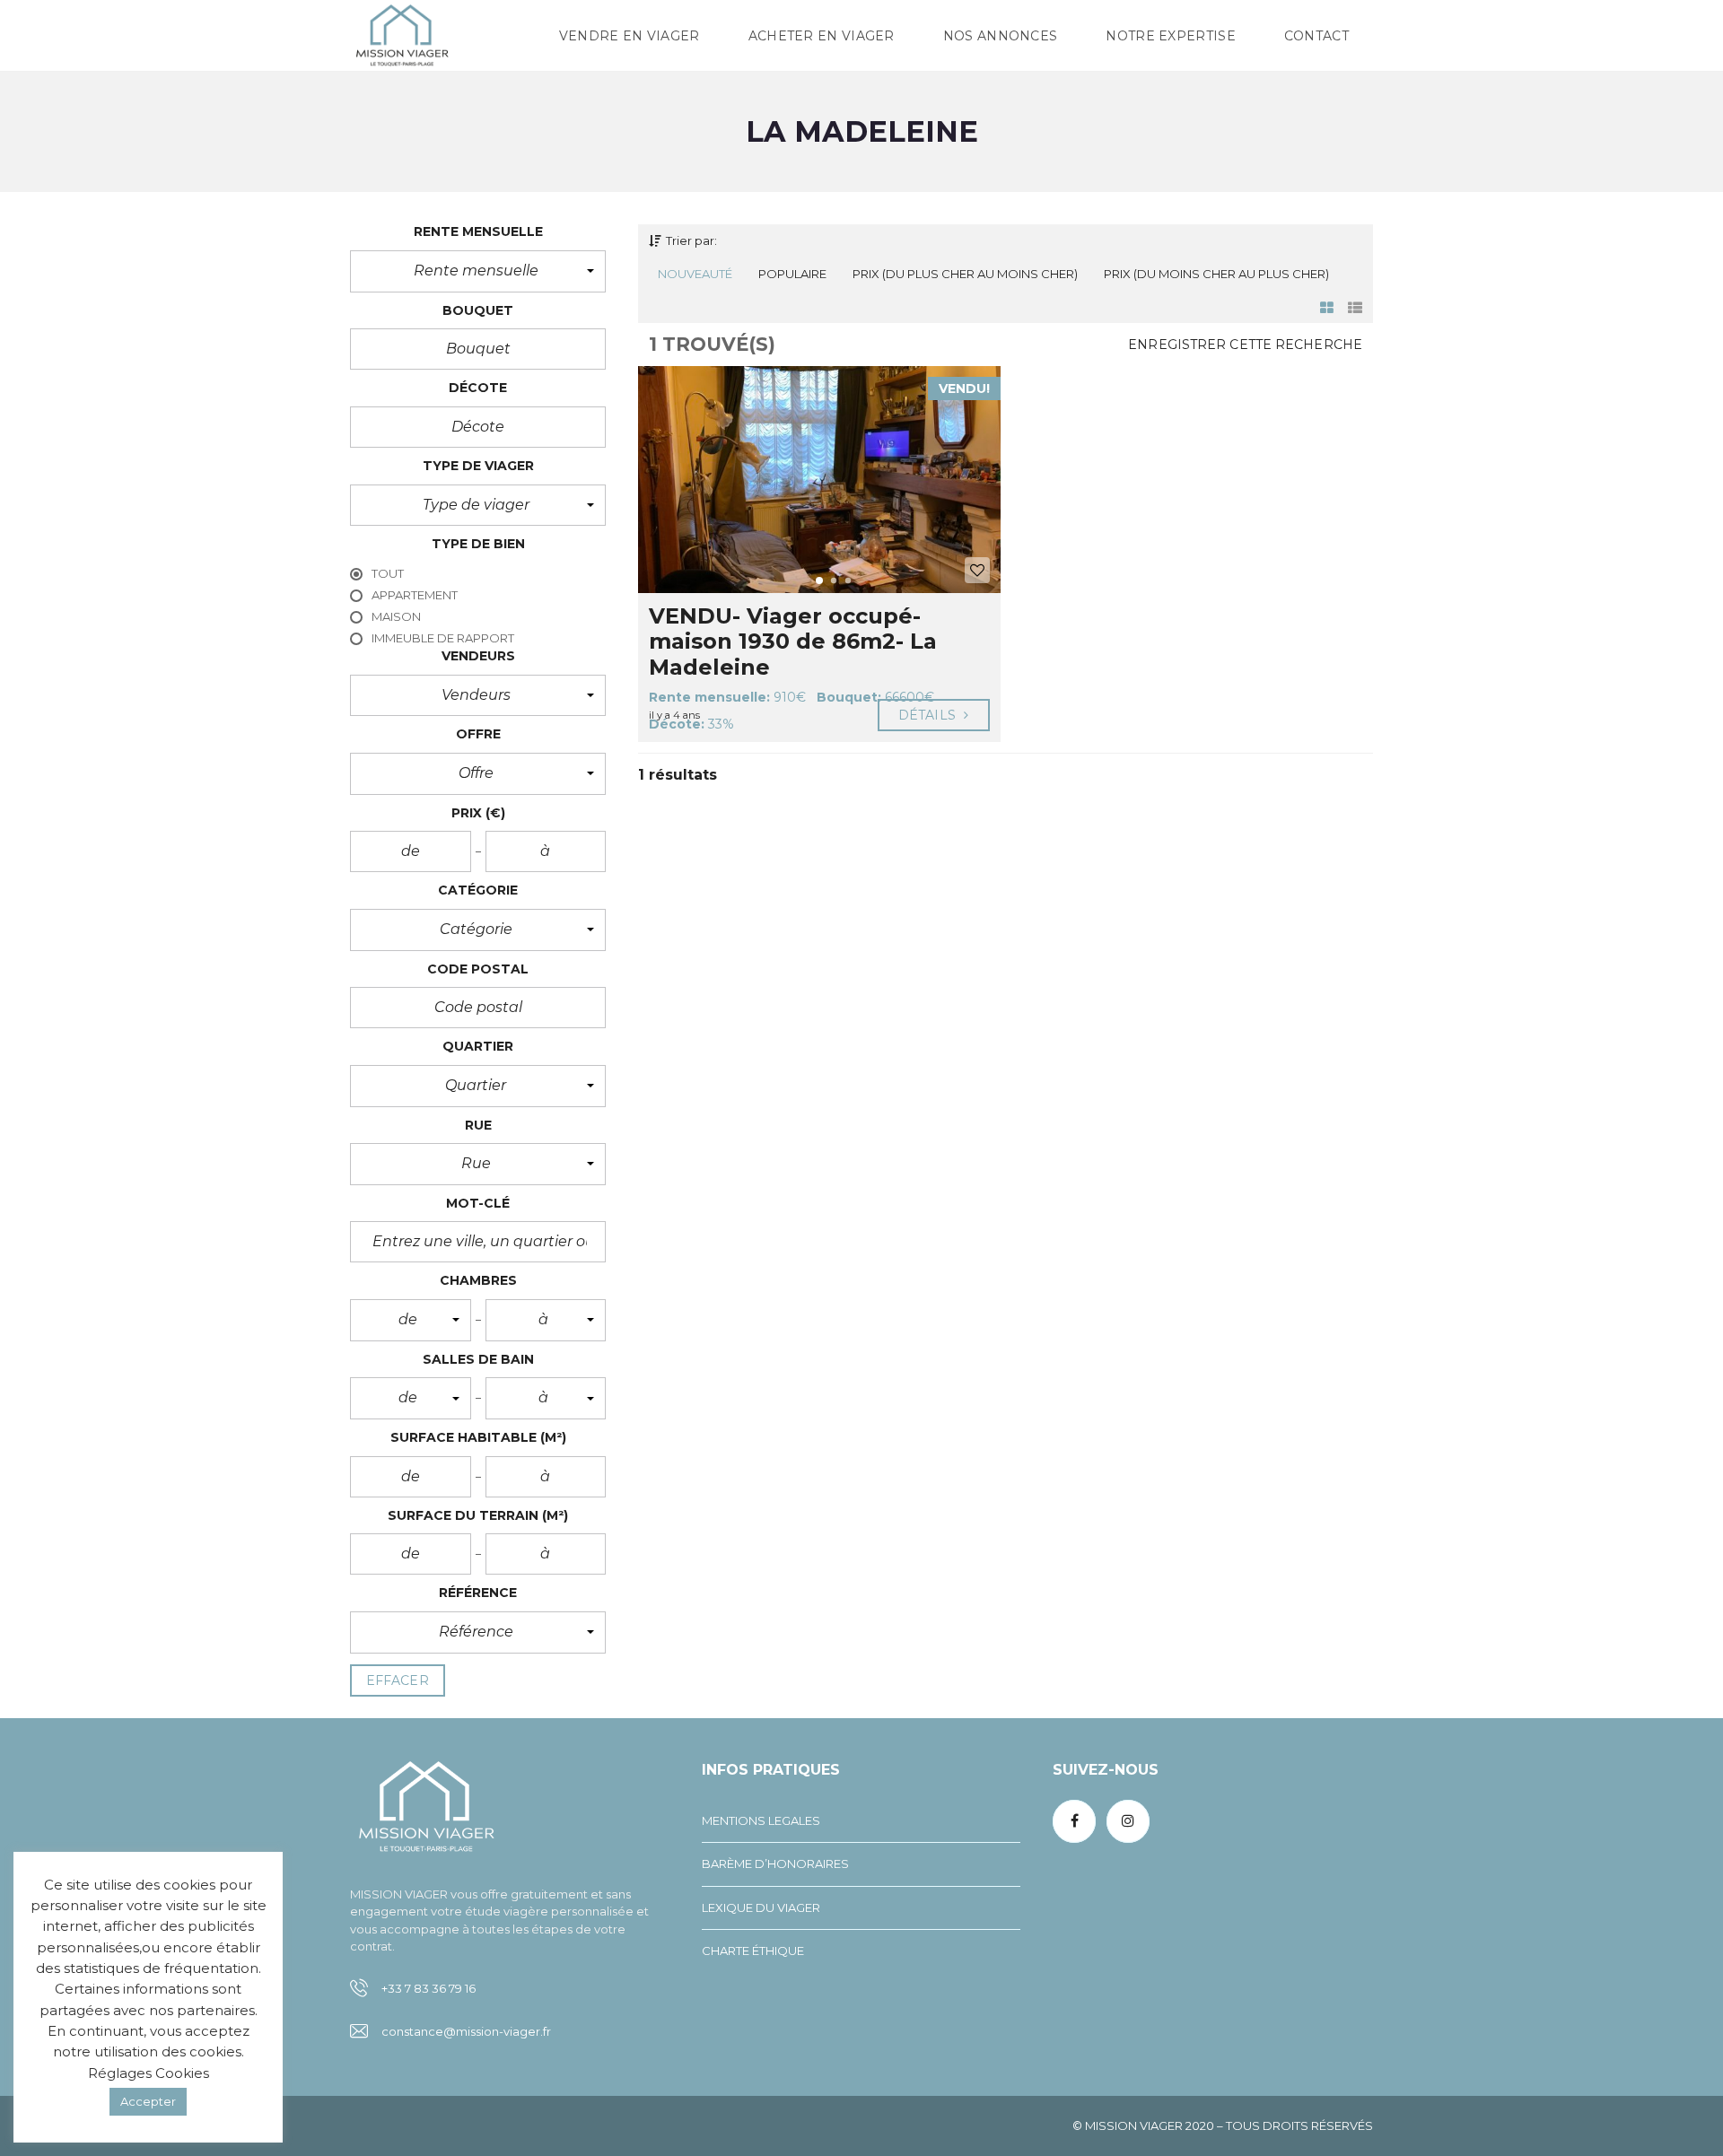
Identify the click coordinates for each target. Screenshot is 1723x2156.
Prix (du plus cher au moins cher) (965, 274)
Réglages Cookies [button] (149, 2073)
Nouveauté (695, 274)
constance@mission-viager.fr (466, 2031)
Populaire (792, 274)
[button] (478, 271)
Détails (929, 715)
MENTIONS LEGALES (761, 1820)
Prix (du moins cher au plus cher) (1216, 274)
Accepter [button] (148, 2101)
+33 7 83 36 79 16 (429, 1988)
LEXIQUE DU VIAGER (761, 1907)
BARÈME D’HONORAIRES (775, 1864)
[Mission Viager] (402, 36)
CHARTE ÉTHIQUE (753, 1951)
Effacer (398, 1680)
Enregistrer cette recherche (1245, 345)
